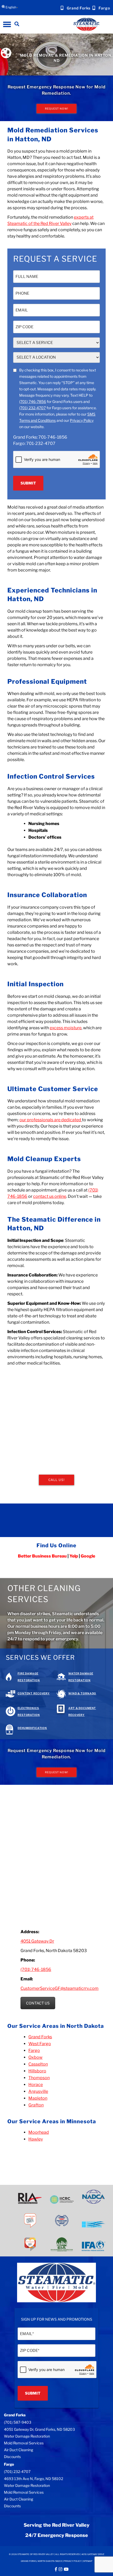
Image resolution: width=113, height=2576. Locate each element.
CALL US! (56, 1480)
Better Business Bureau (42, 1556)
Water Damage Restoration (27, 2436)
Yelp (74, 1556)
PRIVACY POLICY (73, 2561)
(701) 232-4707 (32, 408)
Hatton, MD (19, 157)
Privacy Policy (82, 420)
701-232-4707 (41, 443)
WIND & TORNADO (82, 1693)
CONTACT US (38, 2003)
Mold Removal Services (24, 2443)
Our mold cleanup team (30, 611)
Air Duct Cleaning (19, 2450)
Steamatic (75, 1240)
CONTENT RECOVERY (34, 1693)
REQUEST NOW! (56, 109)
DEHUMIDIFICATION (32, 1728)
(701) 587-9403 (18, 2422)
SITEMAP (88, 2561)
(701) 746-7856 (33, 402)
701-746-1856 (53, 437)
